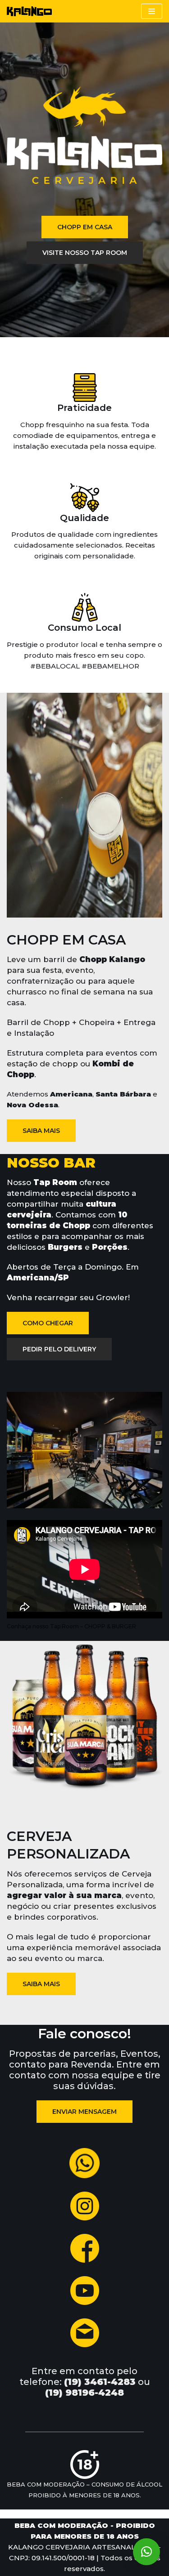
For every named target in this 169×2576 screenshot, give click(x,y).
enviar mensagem (84, 2112)
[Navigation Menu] (152, 11)
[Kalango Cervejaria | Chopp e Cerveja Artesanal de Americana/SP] (29, 11)
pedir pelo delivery (59, 1349)
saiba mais (41, 1984)
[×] (146, 2552)
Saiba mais (41, 1131)
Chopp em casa (85, 227)
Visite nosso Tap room (85, 253)
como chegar (48, 1323)
